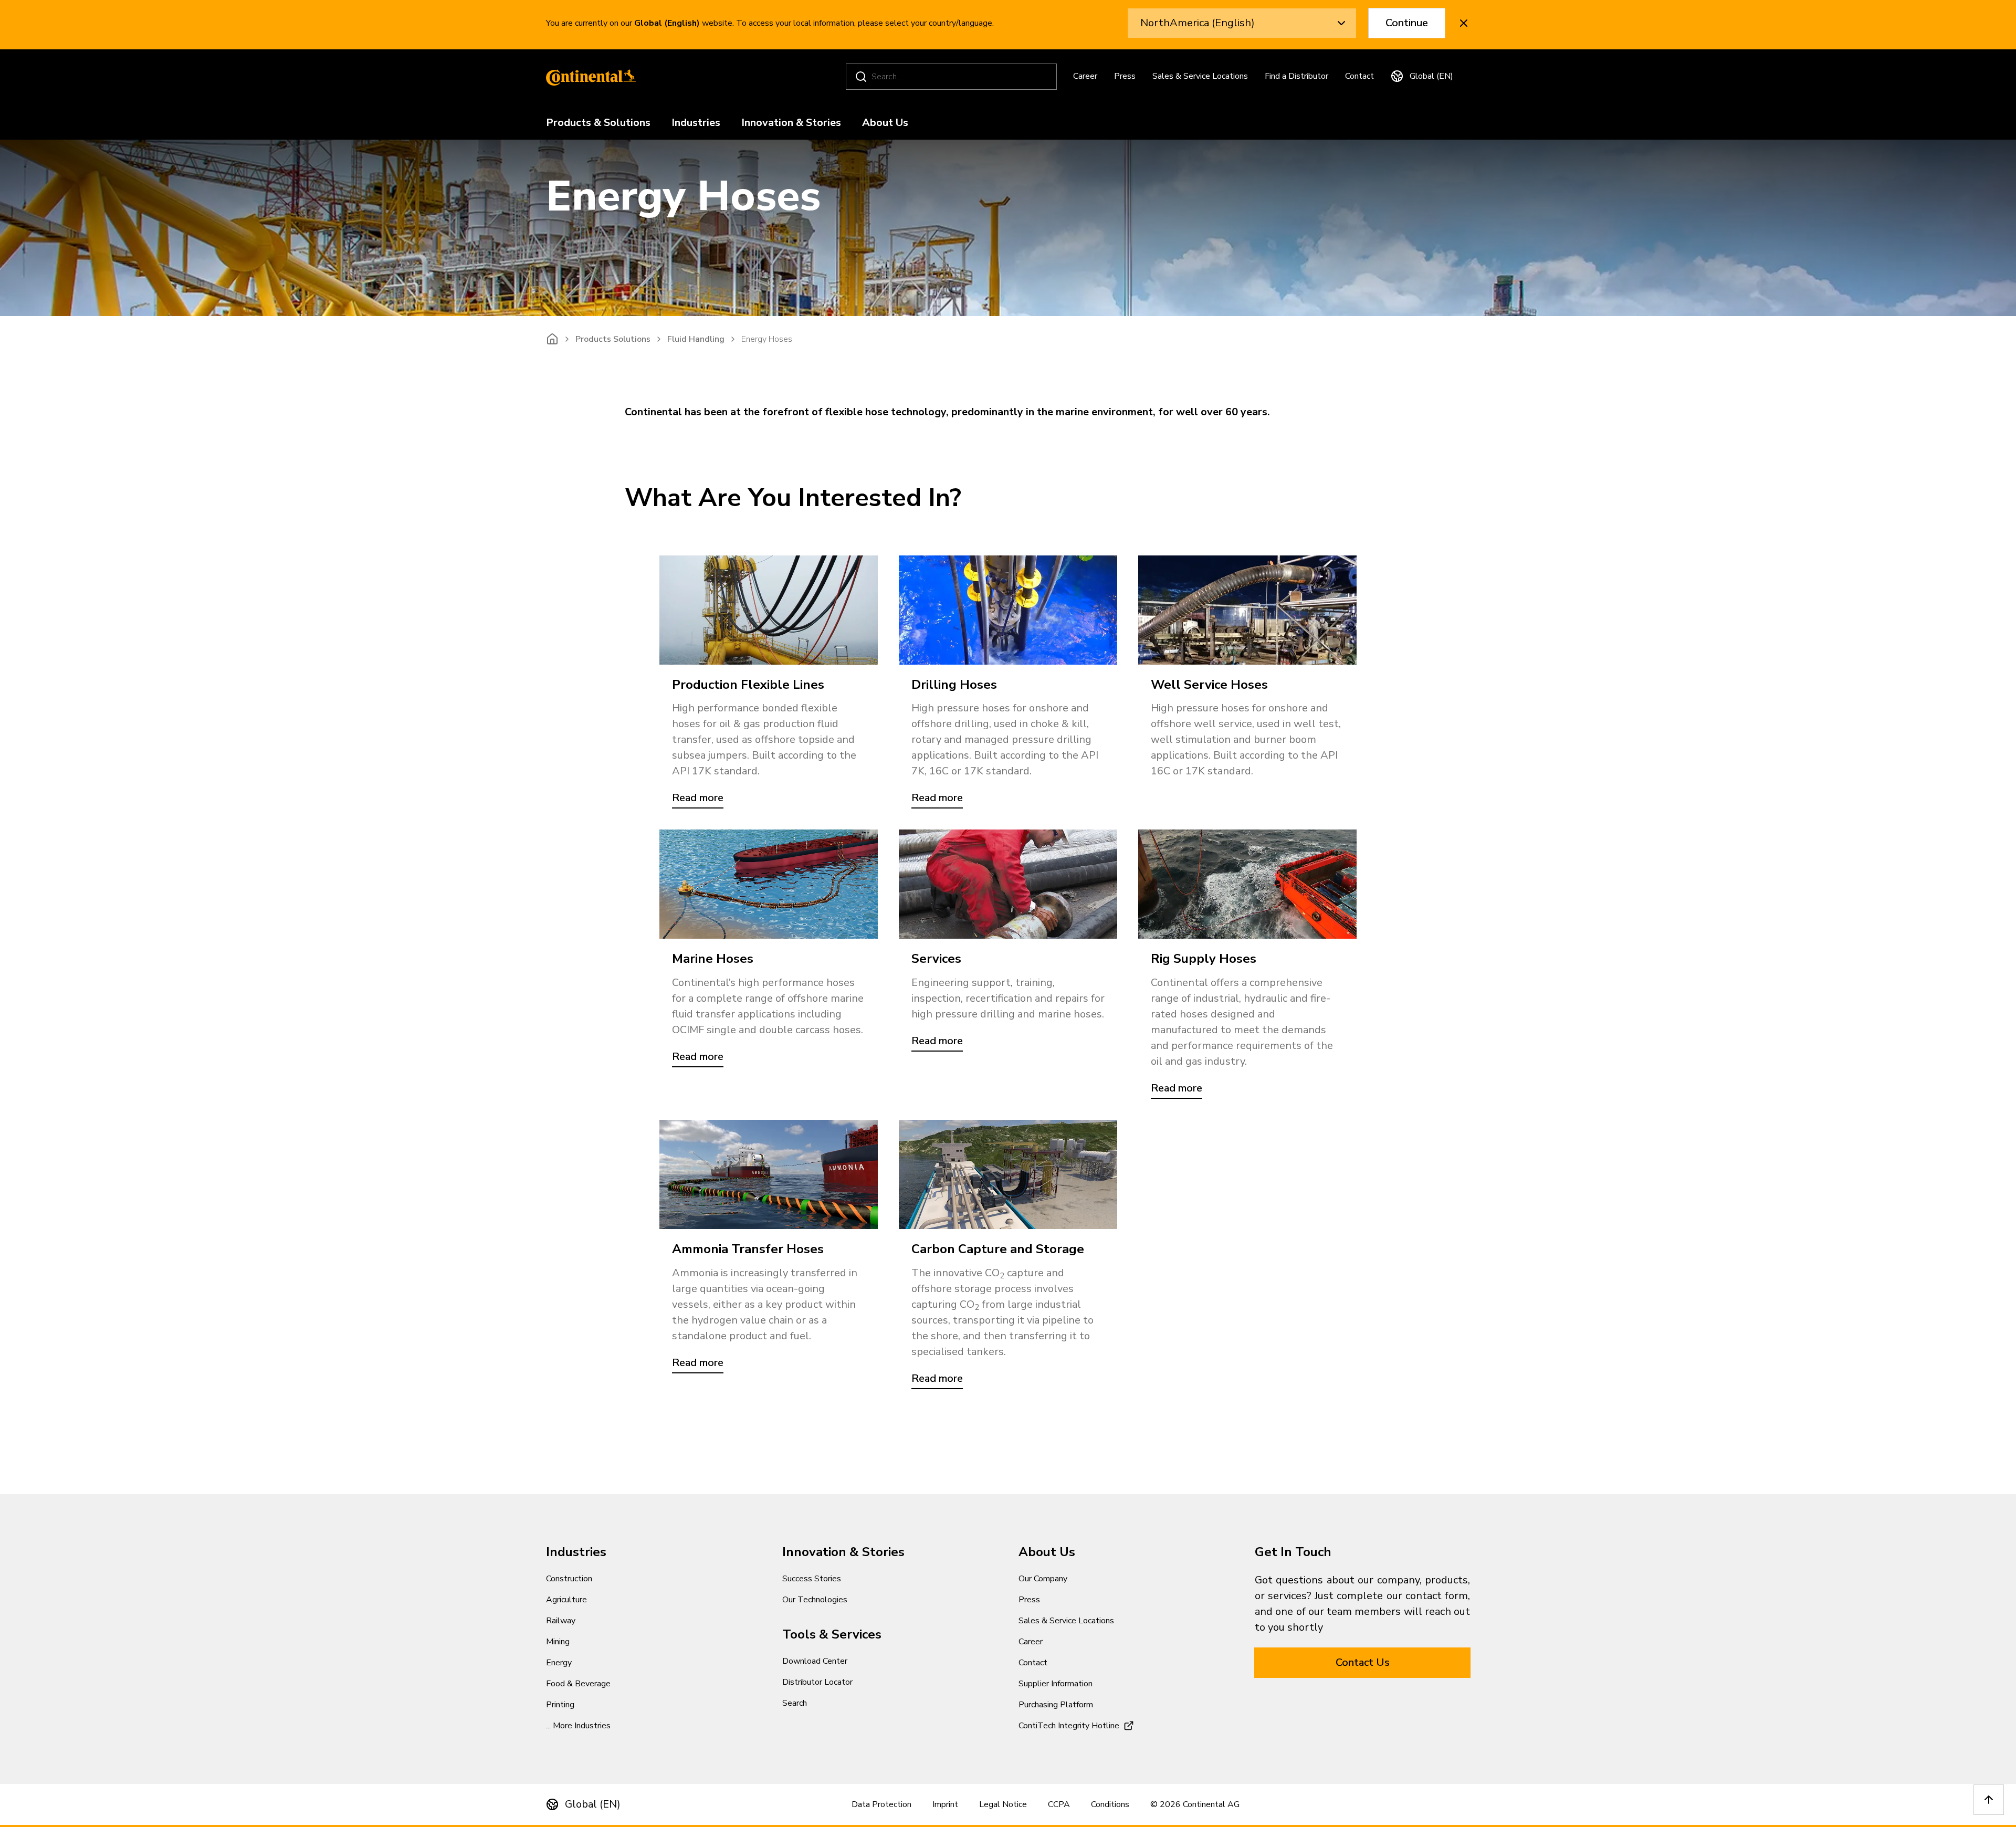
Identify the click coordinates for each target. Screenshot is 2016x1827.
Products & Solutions (598, 123)
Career (1085, 76)
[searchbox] (953, 77)
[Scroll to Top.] (1989, 1800)
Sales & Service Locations (1200, 76)
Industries (696, 123)
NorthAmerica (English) (1198, 23)
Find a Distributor (1296, 76)
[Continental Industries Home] (588, 77)
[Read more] (769, 610)
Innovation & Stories (791, 123)
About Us (885, 123)
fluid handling (696, 339)
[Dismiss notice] (1464, 23)
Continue (1407, 23)
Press (1125, 76)
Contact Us (1363, 1662)
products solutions (613, 339)
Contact (1359, 76)
